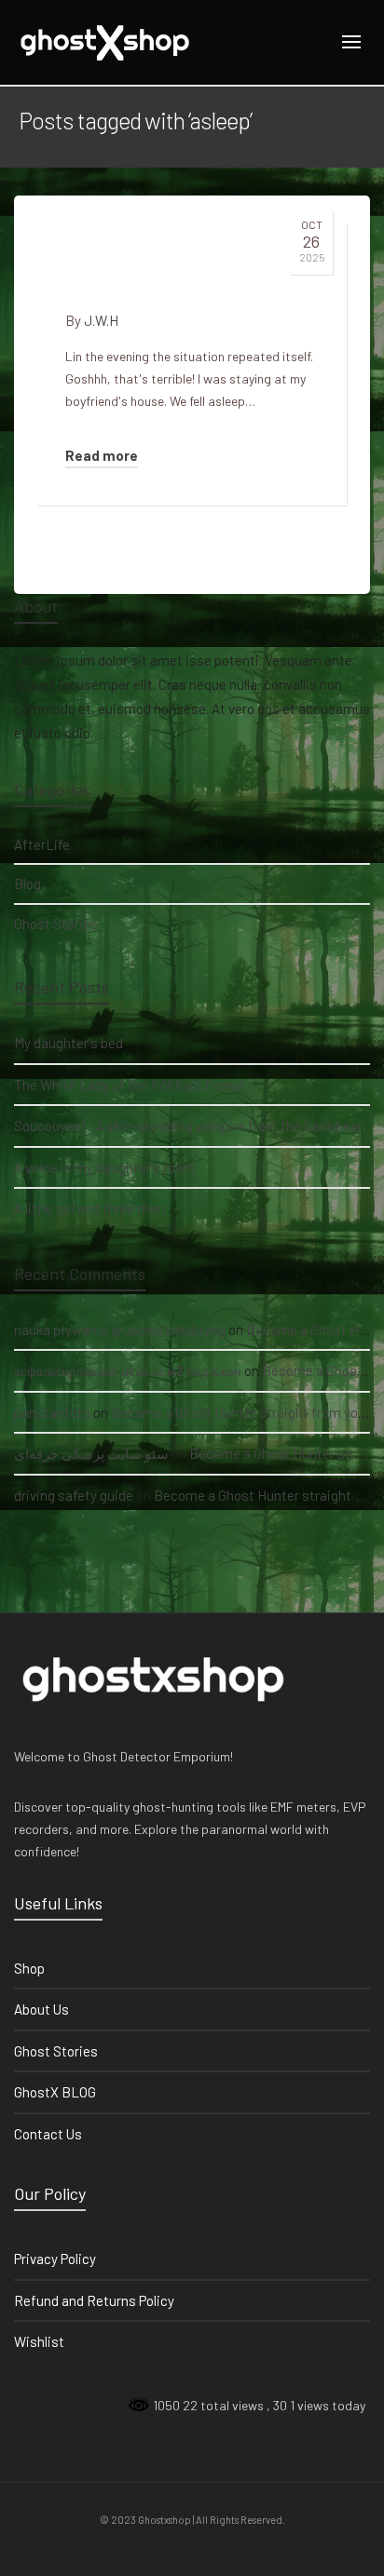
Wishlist (39, 2341)
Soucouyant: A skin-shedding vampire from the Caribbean (190, 1126)
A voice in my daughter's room (104, 1167)
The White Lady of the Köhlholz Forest (130, 1085)
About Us (41, 2009)
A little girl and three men (89, 1208)
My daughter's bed (69, 1043)
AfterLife (42, 844)
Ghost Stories (56, 924)
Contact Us (48, 2134)
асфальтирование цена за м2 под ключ (128, 1370)
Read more (102, 455)
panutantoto (52, 1412)
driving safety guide (74, 1495)
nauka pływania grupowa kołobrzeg (120, 1329)
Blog (27, 883)
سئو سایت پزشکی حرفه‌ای (91, 1453)
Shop (29, 1968)
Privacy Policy (55, 2259)
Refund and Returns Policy (94, 2300)
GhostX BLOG (55, 2092)
